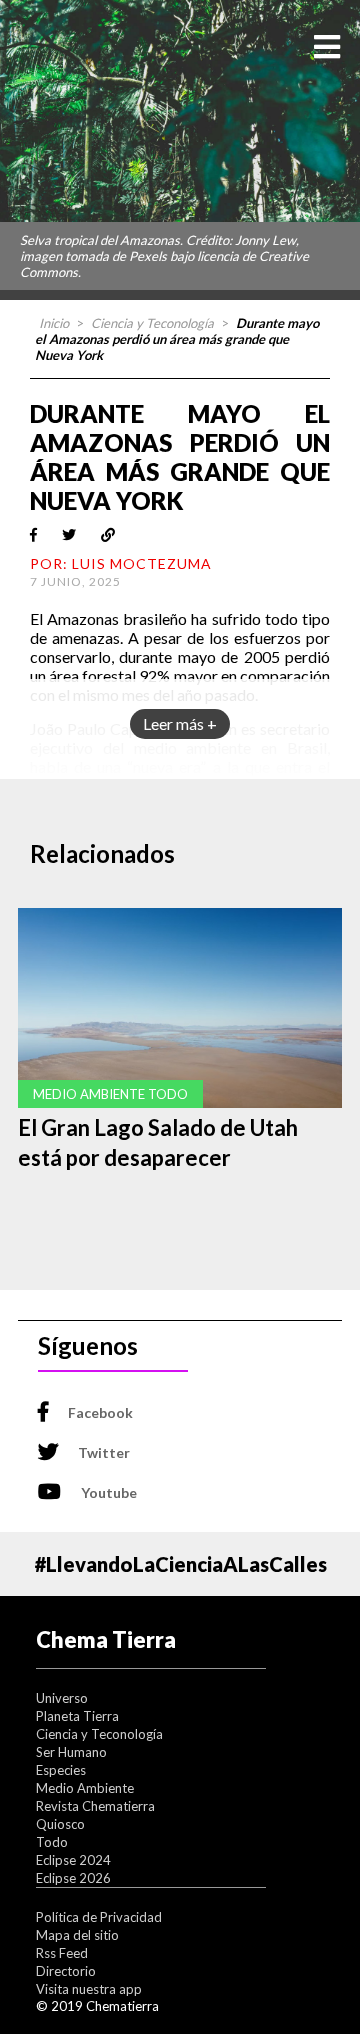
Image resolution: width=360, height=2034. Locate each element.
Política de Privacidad (99, 1917)
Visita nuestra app (89, 1989)
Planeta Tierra (77, 1716)
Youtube (109, 1492)
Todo (52, 1842)
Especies (61, 1770)
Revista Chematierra (95, 1806)
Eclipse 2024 (73, 1860)
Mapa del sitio (77, 1935)
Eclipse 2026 (73, 1878)
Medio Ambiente (85, 1788)
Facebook (100, 1412)
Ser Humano (71, 1752)
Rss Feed (62, 1953)
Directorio (66, 1971)
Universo (62, 1698)
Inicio (54, 323)
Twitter (104, 1452)
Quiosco (60, 1824)
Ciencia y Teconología (152, 323)
